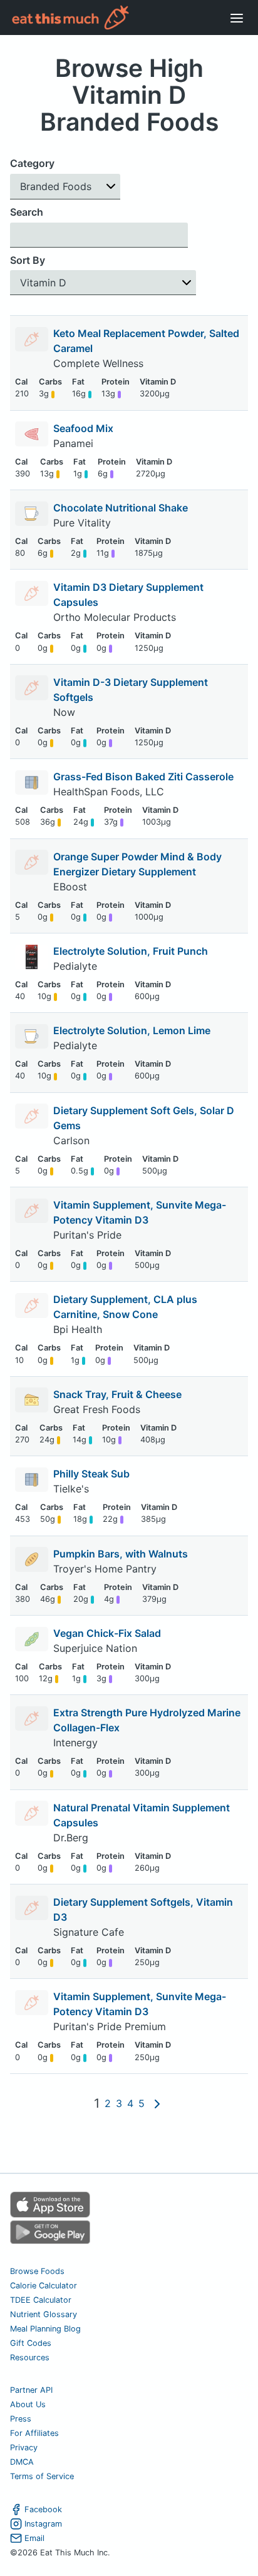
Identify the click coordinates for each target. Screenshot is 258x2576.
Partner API (31, 2390)
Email (34, 2538)
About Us (28, 2404)
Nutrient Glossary (44, 2314)
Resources (30, 2357)
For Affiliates (34, 2433)
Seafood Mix (83, 428)
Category (32, 163)
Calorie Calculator (44, 2286)
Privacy (24, 2448)
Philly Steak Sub (91, 1474)
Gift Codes (31, 2343)
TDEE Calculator (41, 2300)
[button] (65, 187)
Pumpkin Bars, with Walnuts (121, 1554)
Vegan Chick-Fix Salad (107, 1633)
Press (21, 2419)
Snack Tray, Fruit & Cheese (117, 1394)
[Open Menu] (237, 18)
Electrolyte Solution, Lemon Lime (132, 1030)
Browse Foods (37, 2271)
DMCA (22, 2462)
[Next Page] (157, 2103)
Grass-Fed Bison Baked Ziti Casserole (143, 777)
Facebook (43, 2509)
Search (27, 212)
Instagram (43, 2524)
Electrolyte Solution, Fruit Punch (131, 951)
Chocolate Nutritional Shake (121, 508)
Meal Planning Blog (45, 2329)
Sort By (28, 260)
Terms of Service (42, 2476)
